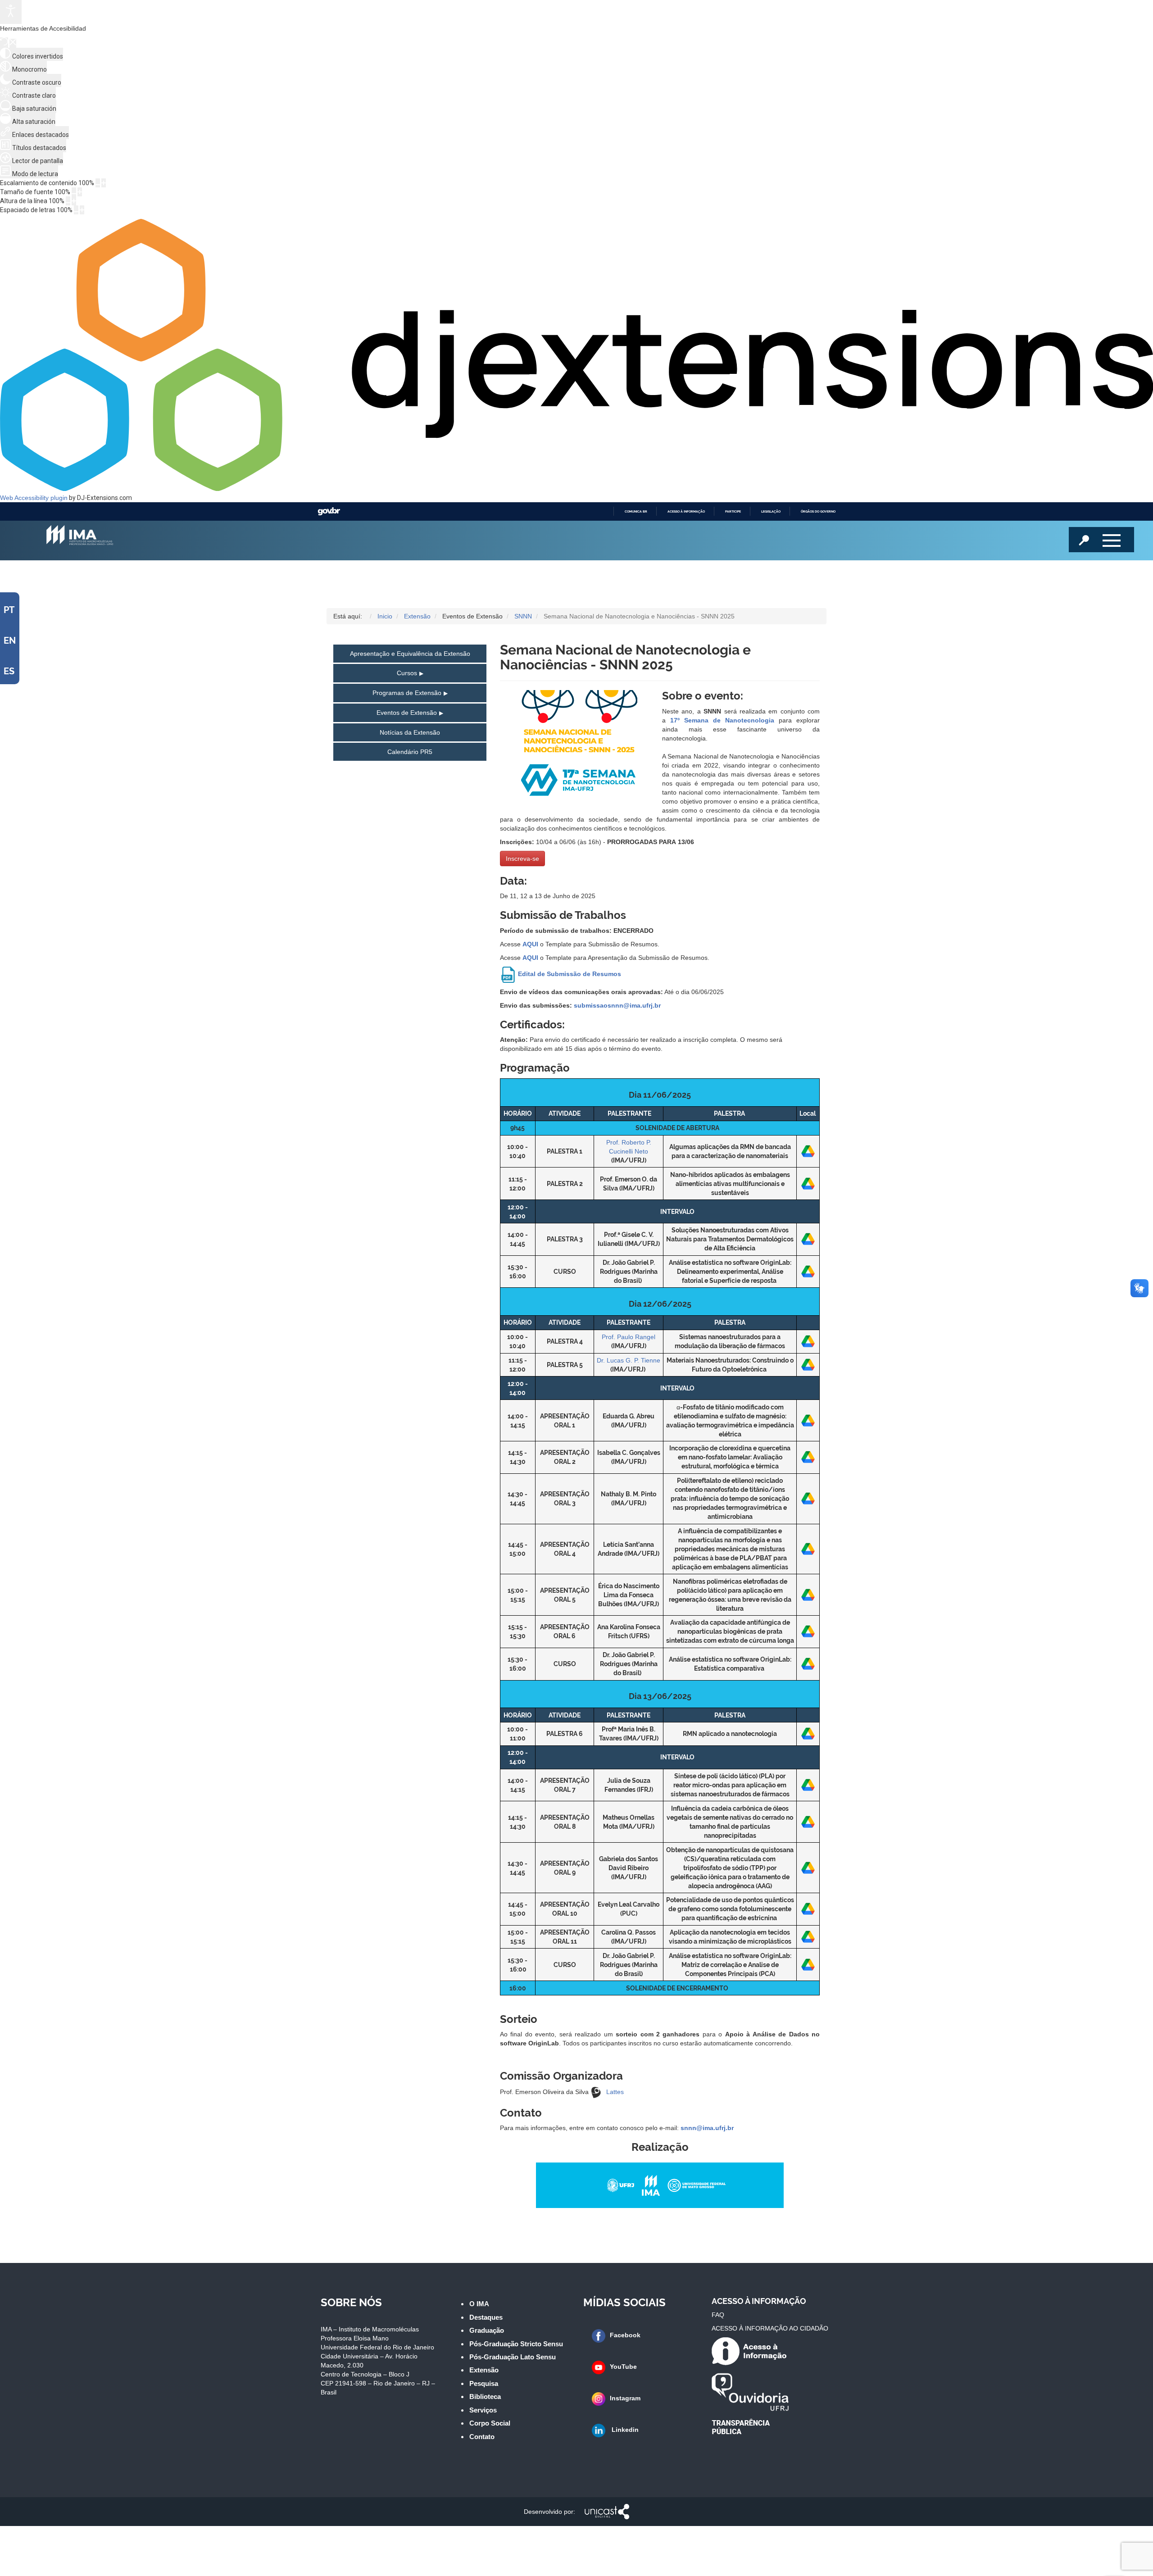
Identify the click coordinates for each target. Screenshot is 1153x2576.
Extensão (484, 2370)
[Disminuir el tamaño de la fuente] (74, 192)
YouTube (623, 2367)
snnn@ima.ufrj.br (707, 2128)
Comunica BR (636, 511)
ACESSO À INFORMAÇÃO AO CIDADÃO (770, 2328)
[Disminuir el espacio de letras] (76, 210)
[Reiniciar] (4, 43)
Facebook (625, 2335)
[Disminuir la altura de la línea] (68, 201)
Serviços (483, 2410)
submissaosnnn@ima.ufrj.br (617, 1005)
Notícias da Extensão (410, 732)
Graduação (487, 2330)
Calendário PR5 (410, 752)
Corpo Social (490, 2423)
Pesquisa (484, 2383)
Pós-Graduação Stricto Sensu (516, 2344)
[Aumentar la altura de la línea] (74, 201)
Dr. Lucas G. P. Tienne (629, 1360)
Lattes (615, 2092)
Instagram (625, 2398)
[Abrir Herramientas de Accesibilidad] (11, 12)
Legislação (771, 511)
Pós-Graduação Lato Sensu (513, 2357)
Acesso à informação (686, 511)
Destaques (486, 2317)
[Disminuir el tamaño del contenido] (98, 183)
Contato (482, 2437)
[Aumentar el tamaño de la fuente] (80, 192)
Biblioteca (485, 2397)
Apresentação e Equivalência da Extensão (410, 654)
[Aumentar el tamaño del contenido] (104, 183)
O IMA (479, 2304)
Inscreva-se (522, 859)
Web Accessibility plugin (34, 498)
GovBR (329, 511)
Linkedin (624, 2430)
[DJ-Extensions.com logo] (576, 489)
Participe (733, 511)
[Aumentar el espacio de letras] (82, 210)
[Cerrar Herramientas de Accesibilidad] (13, 43)
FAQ (718, 2315)
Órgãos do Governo (818, 511)
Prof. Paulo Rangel (629, 1337)
